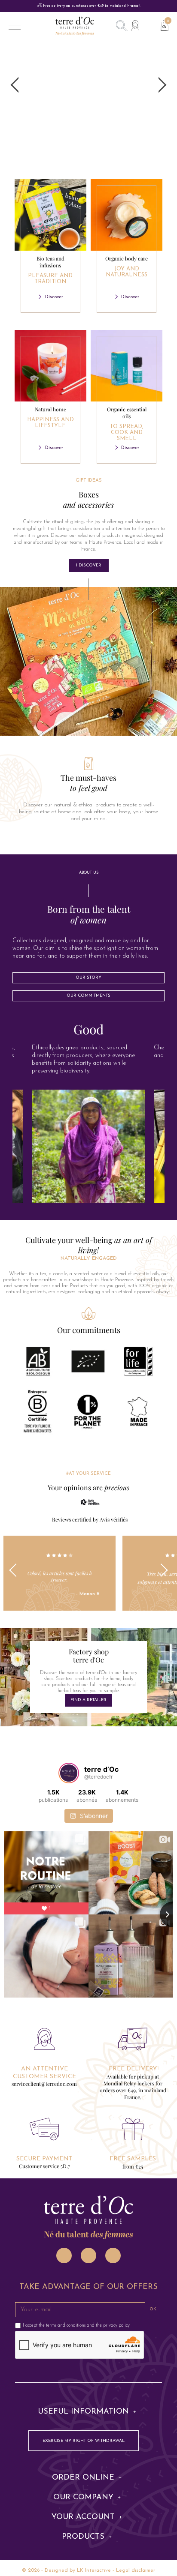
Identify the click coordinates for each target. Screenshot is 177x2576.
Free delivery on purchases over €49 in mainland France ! (91, 6)
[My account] (135, 26)
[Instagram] (64, 2255)
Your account (83, 2517)
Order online (83, 2478)
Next (161, 1573)
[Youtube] (113, 2255)
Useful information (83, 2412)
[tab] (88, 1029)
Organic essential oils (127, 424)
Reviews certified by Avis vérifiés (90, 1519)
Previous (16, 1573)
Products (83, 2537)
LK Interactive (94, 2570)
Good (88, 1029)
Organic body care (127, 266)
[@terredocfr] (69, 1773)
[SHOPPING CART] (161, 24)
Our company (83, 2498)
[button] (89, 566)
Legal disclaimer (136, 2570)
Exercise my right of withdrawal (84, 2441)
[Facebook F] (88, 2255)
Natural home (50, 417)
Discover (54, 297)
